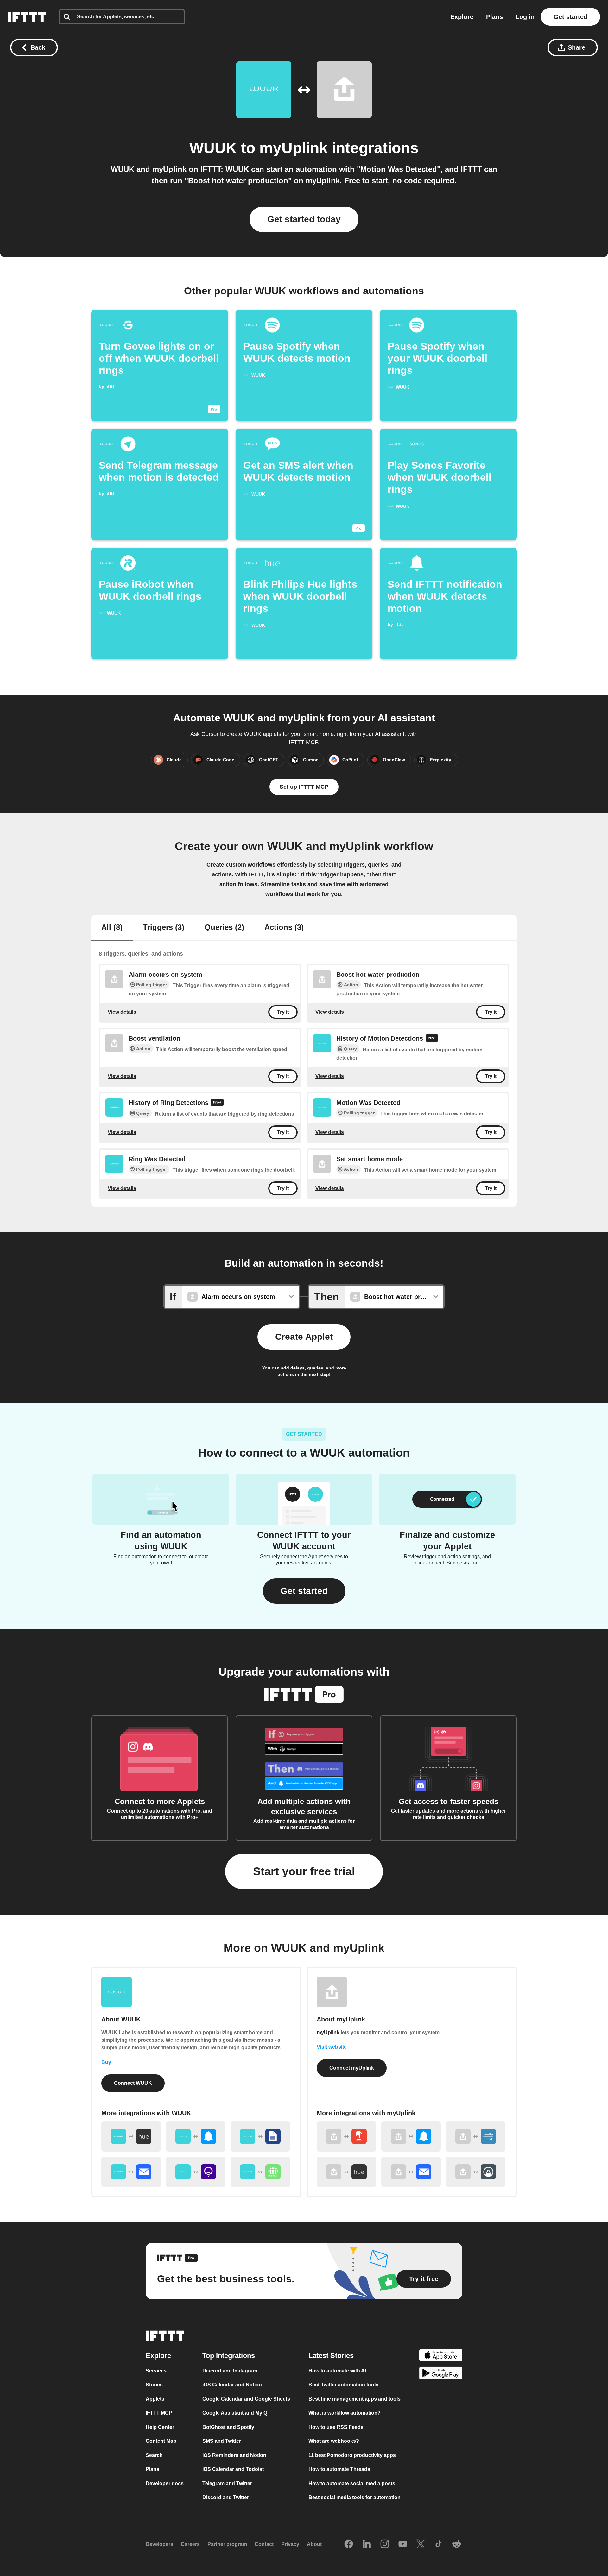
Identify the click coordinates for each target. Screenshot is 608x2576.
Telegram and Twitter (227, 2483)
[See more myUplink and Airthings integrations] (476, 2172)
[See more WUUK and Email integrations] (131, 2172)
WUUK (213, 148)
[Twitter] (421, 2544)
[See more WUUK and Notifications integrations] (196, 2136)
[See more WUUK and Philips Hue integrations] (131, 2136)
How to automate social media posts (352, 2483)
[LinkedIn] (367, 2544)
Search (154, 2455)
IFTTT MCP (159, 2413)
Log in (525, 17)
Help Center (160, 2427)
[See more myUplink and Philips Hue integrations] (346, 2172)
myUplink (294, 148)
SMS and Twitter (222, 2441)
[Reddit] (457, 2544)
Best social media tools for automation (355, 2497)
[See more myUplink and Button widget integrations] (346, 2136)
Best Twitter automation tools (343, 2385)
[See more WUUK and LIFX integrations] (196, 2172)
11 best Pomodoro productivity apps (352, 2455)
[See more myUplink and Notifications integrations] (411, 2136)
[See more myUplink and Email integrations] (411, 2172)
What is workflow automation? (345, 2413)
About (314, 2544)
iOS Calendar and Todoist (233, 2469)
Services (156, 2371)
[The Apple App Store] (441, 2356)
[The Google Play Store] (441, 2374)
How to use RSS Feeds (336, 2427)
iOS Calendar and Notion (232, 2385)
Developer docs (165, 2483)
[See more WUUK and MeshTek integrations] (260, 2172)
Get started (570, 17)
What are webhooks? (334, 2441)
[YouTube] (403, 2544)
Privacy (290, 2544)
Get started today (304, 219)
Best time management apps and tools (355, 2399)
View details (122, 1012)
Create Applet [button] (304, 1337)
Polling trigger (152, 985)
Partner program (227, 2544)
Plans (494, 17)
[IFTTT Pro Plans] (432, 1039)
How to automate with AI (337, 2371)
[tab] (112, 928)
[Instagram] (385, 2544)
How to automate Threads (339, 2469)
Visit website (332, 2047)
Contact (264, 2544)
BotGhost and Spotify (228, 2427)
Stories (154, 2385)
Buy (106, 2062)
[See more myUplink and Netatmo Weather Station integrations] (476, 2136)
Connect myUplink (352, 2068)
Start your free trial (304, 1871)
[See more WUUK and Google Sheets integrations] (260, 2136)
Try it (283, 1012)
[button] (304, 1591)
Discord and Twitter (226, 2497)
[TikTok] (439, 2544)
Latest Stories (331, 2356)
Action (351, 985)
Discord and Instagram (230, 2371)
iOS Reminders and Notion (234, 2455)
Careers (190, 2544)
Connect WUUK (133, 2083)
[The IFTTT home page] (27, 17)
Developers (159, 2544)
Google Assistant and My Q (235, 2413)
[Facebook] (349, 2544)
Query (350, 1049)
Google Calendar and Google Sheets (246, 2399)
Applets (155, 2399)
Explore (462, 17)
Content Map (161, 2441)
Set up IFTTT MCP (304, 787)
